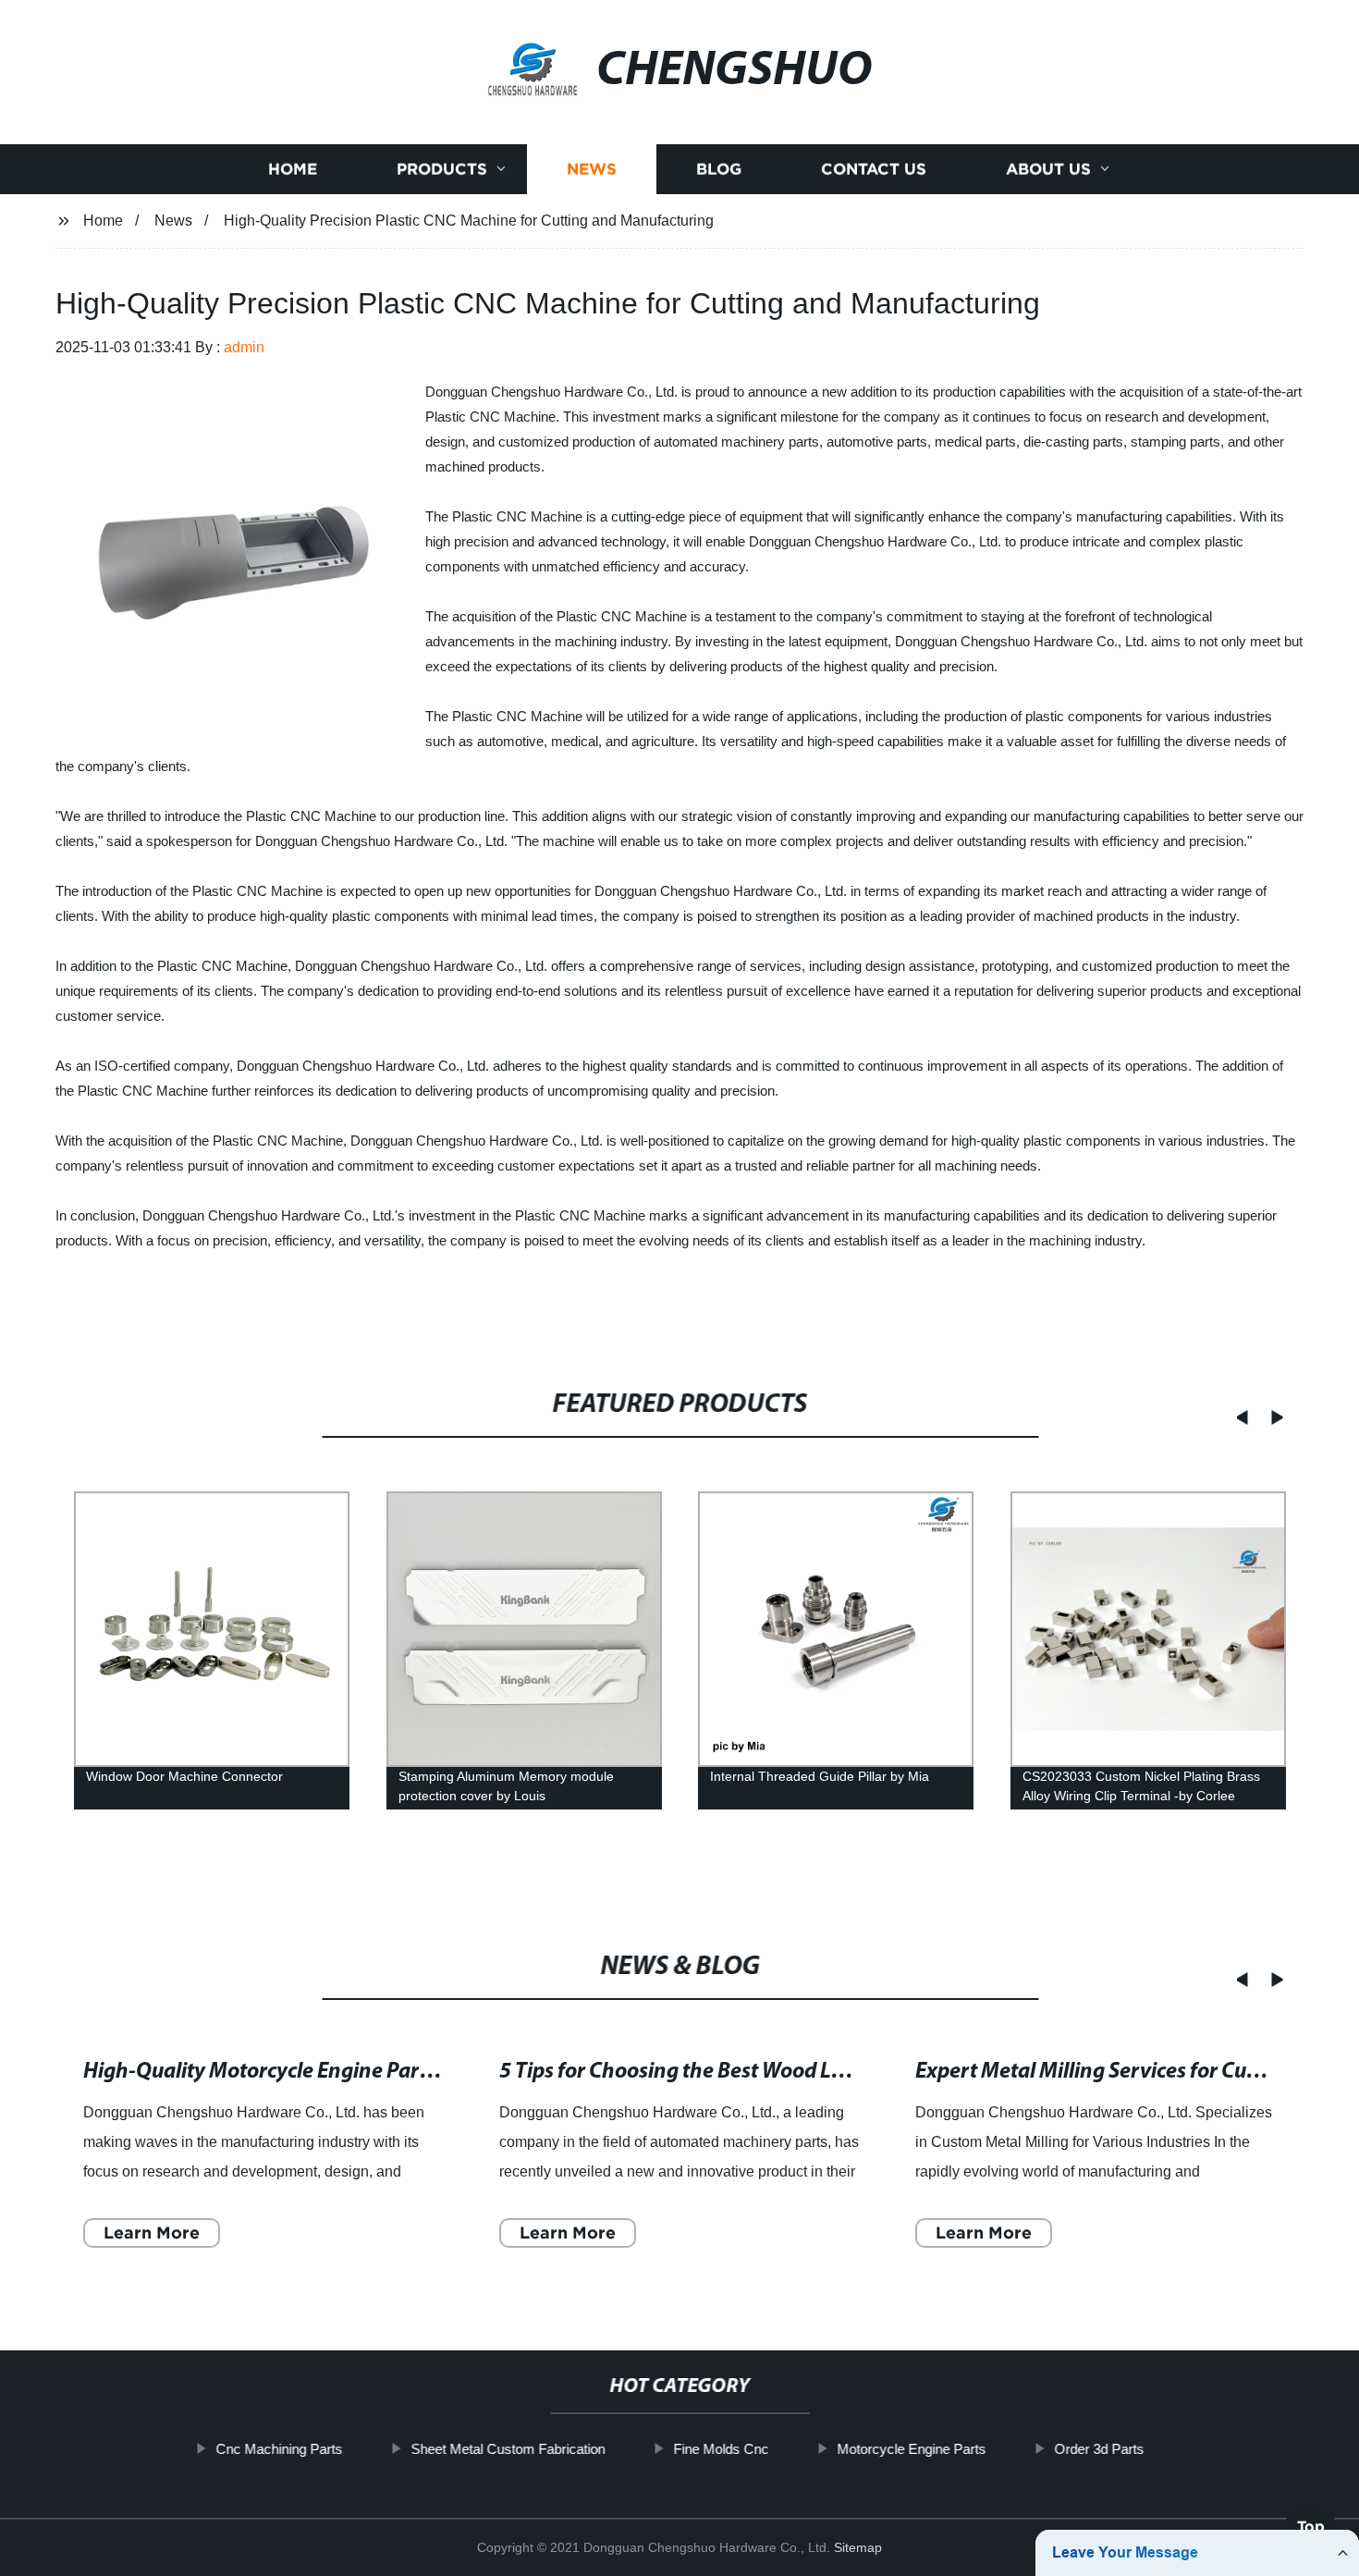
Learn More (152, 2232)
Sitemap (858, 2547)
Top (1311, 2523)
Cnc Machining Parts (279, 2449)
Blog (719, 169)
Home (293, 169)
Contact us (874, 169)
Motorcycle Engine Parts (911, 2449)
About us (1048, 169)
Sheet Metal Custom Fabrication (508, 2449)
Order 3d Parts (1099, 2449)
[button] (1236, 1417)
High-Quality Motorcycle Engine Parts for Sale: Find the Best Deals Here (415, 2071)
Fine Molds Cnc (721, 2449)
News (592, 169)
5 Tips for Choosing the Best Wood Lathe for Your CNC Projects (788, 2071)
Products (442, 169)
